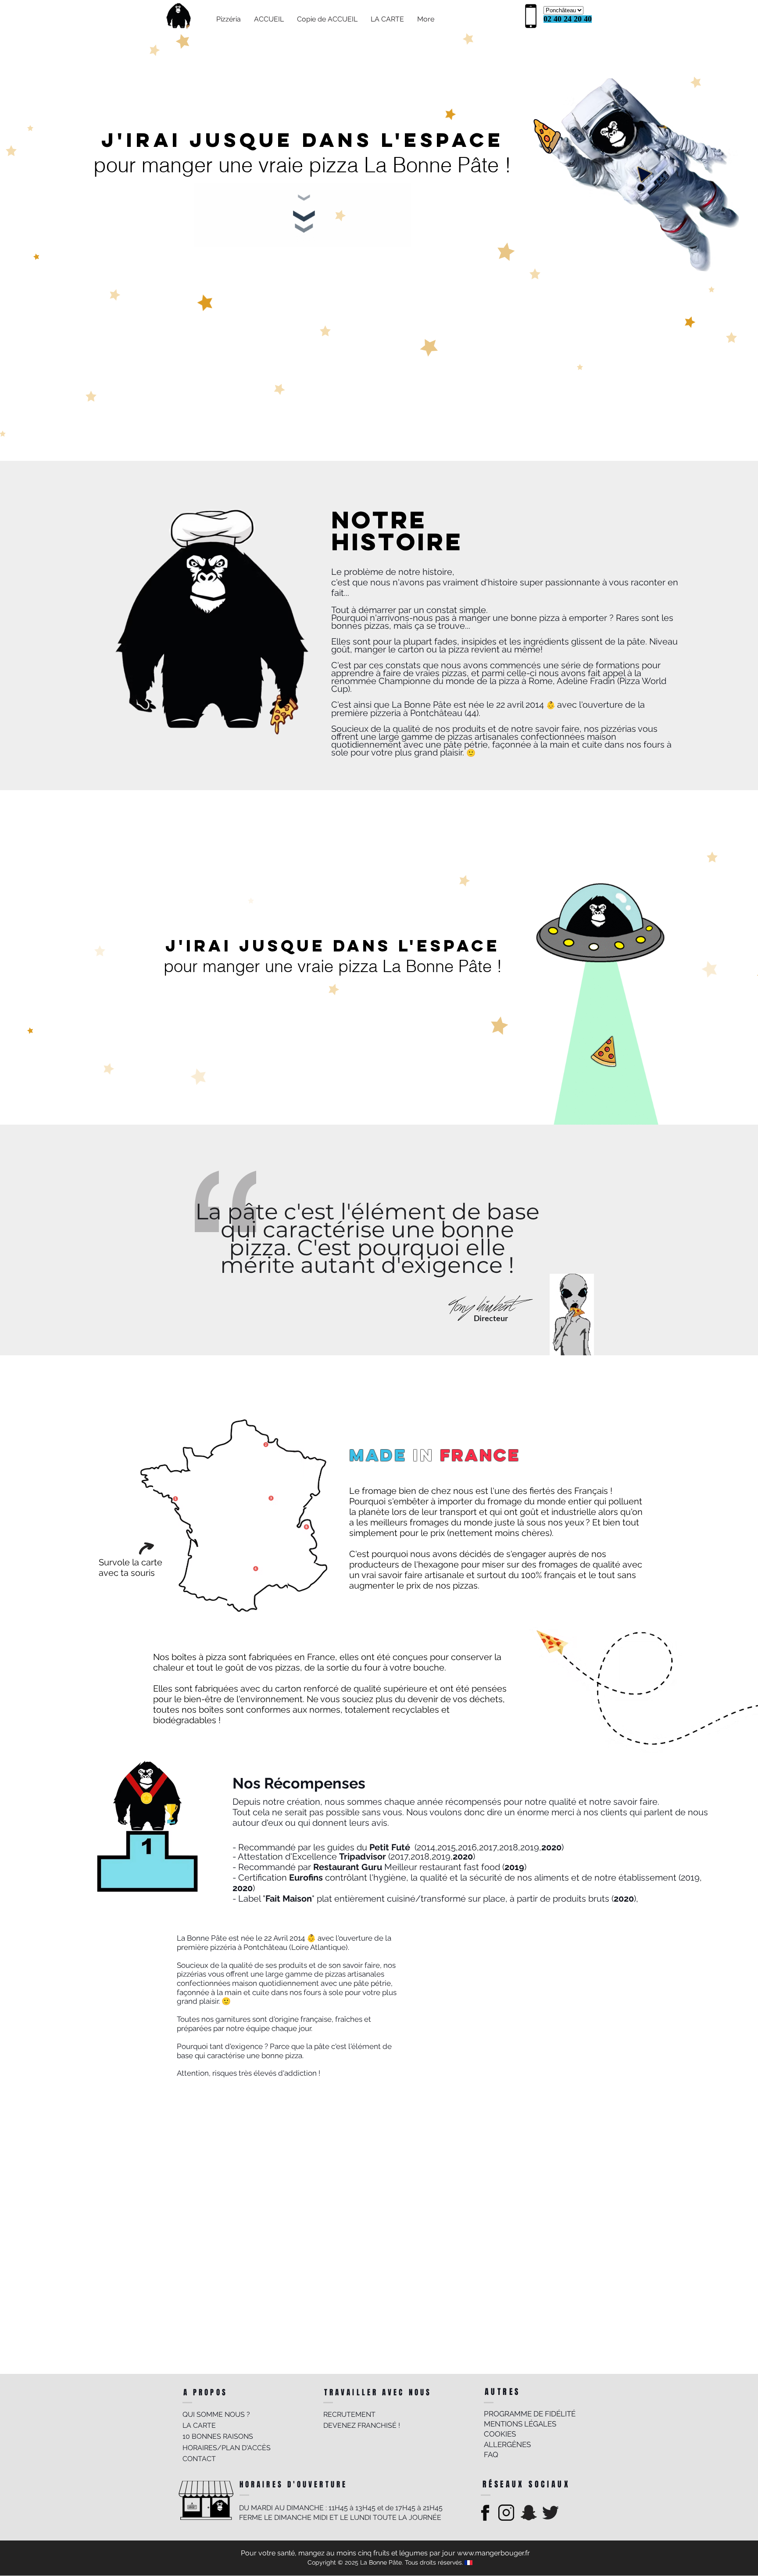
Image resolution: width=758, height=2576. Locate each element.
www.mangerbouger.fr (493, 2553)
